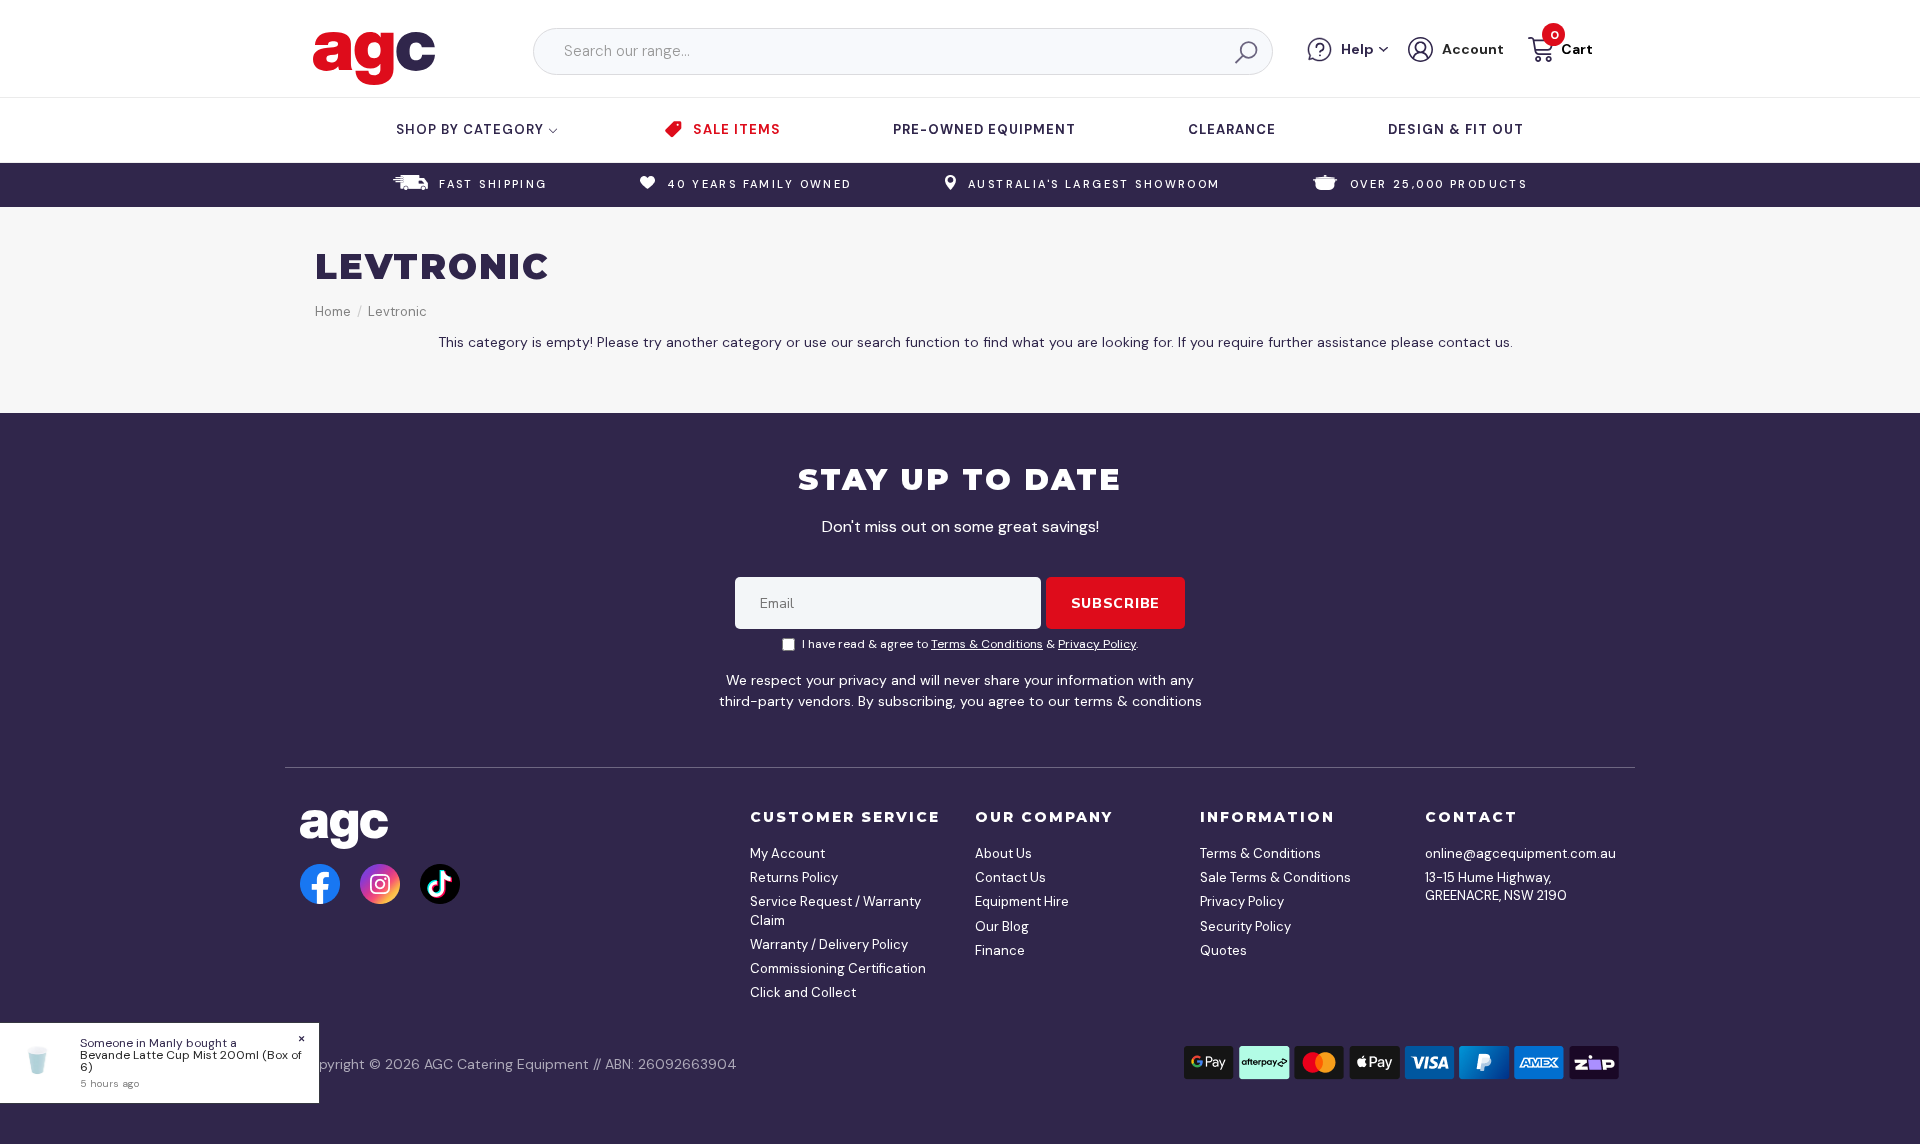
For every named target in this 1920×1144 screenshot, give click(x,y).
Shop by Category (472, 129)
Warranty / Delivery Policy (829, 944)
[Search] (1245, 52)
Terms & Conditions (987, 644)
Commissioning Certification (838, 968)
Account (1473, 49)
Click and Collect (803, 992)
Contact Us (1010, 877)
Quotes (1223, 950)
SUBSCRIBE (1115, 603)
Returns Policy (794, 877)
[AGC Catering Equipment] (374, 57)
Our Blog (1002, 926)
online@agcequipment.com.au (1515, 853)
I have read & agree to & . (970, 644)
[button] (1558, 52)
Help (1357, 49)
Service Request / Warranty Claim (835, 910)
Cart (1577, 49)
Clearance (1232, 129)
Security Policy (1245, 926)
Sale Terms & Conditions (1275, 877)
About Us (1003, 853)
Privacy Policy (1097, 644)
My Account (787, 853)
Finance (1000, 950)
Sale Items (737, 129)
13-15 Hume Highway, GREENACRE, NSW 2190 (1496, 886)
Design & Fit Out (1456, 129)
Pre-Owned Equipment (984, 129)
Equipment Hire (1022, 901)
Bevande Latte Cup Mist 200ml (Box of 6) (191, 1061)
